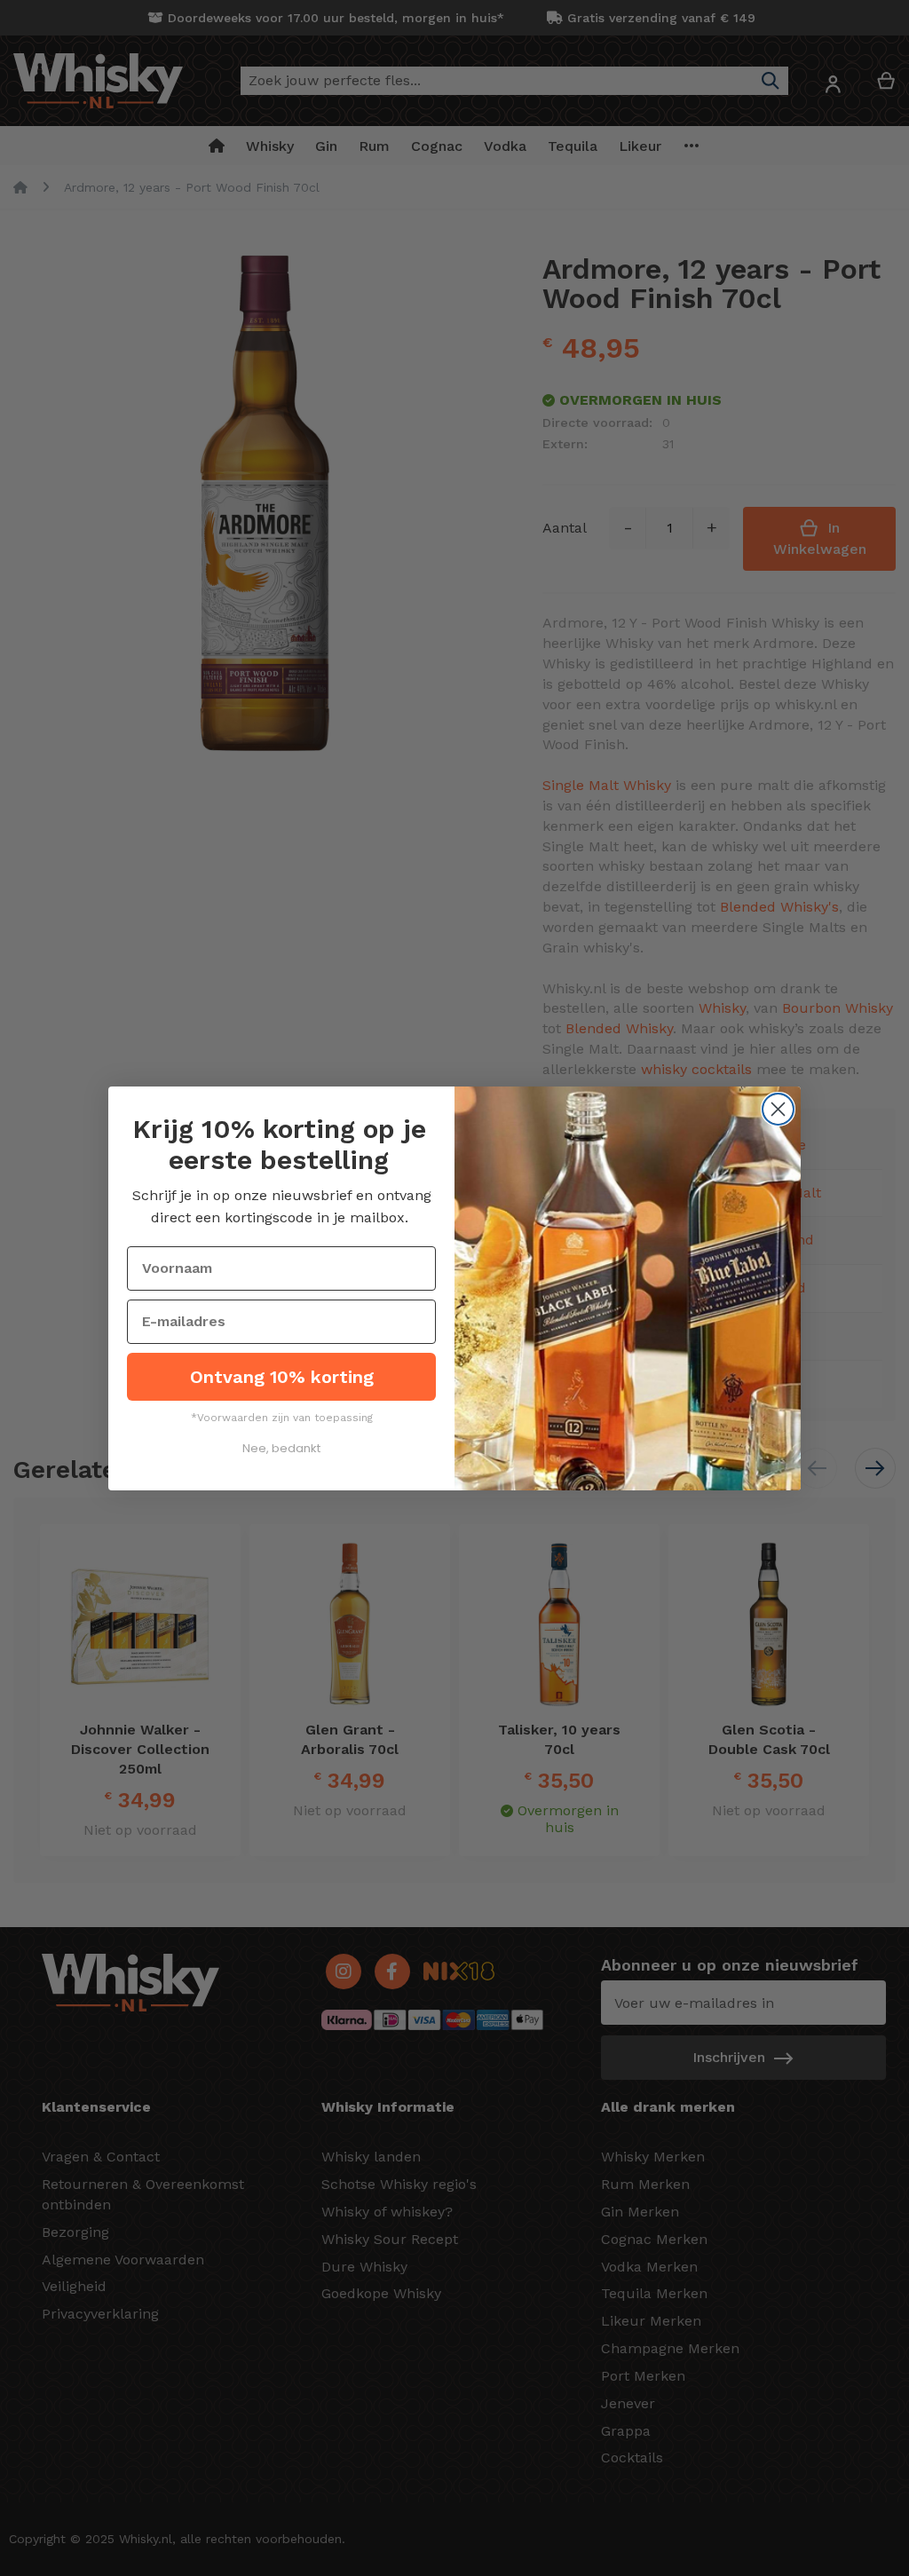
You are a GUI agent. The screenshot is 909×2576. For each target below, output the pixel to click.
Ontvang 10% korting (282, 1377)
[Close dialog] (778, 1109)
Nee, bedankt (281, 1448)
